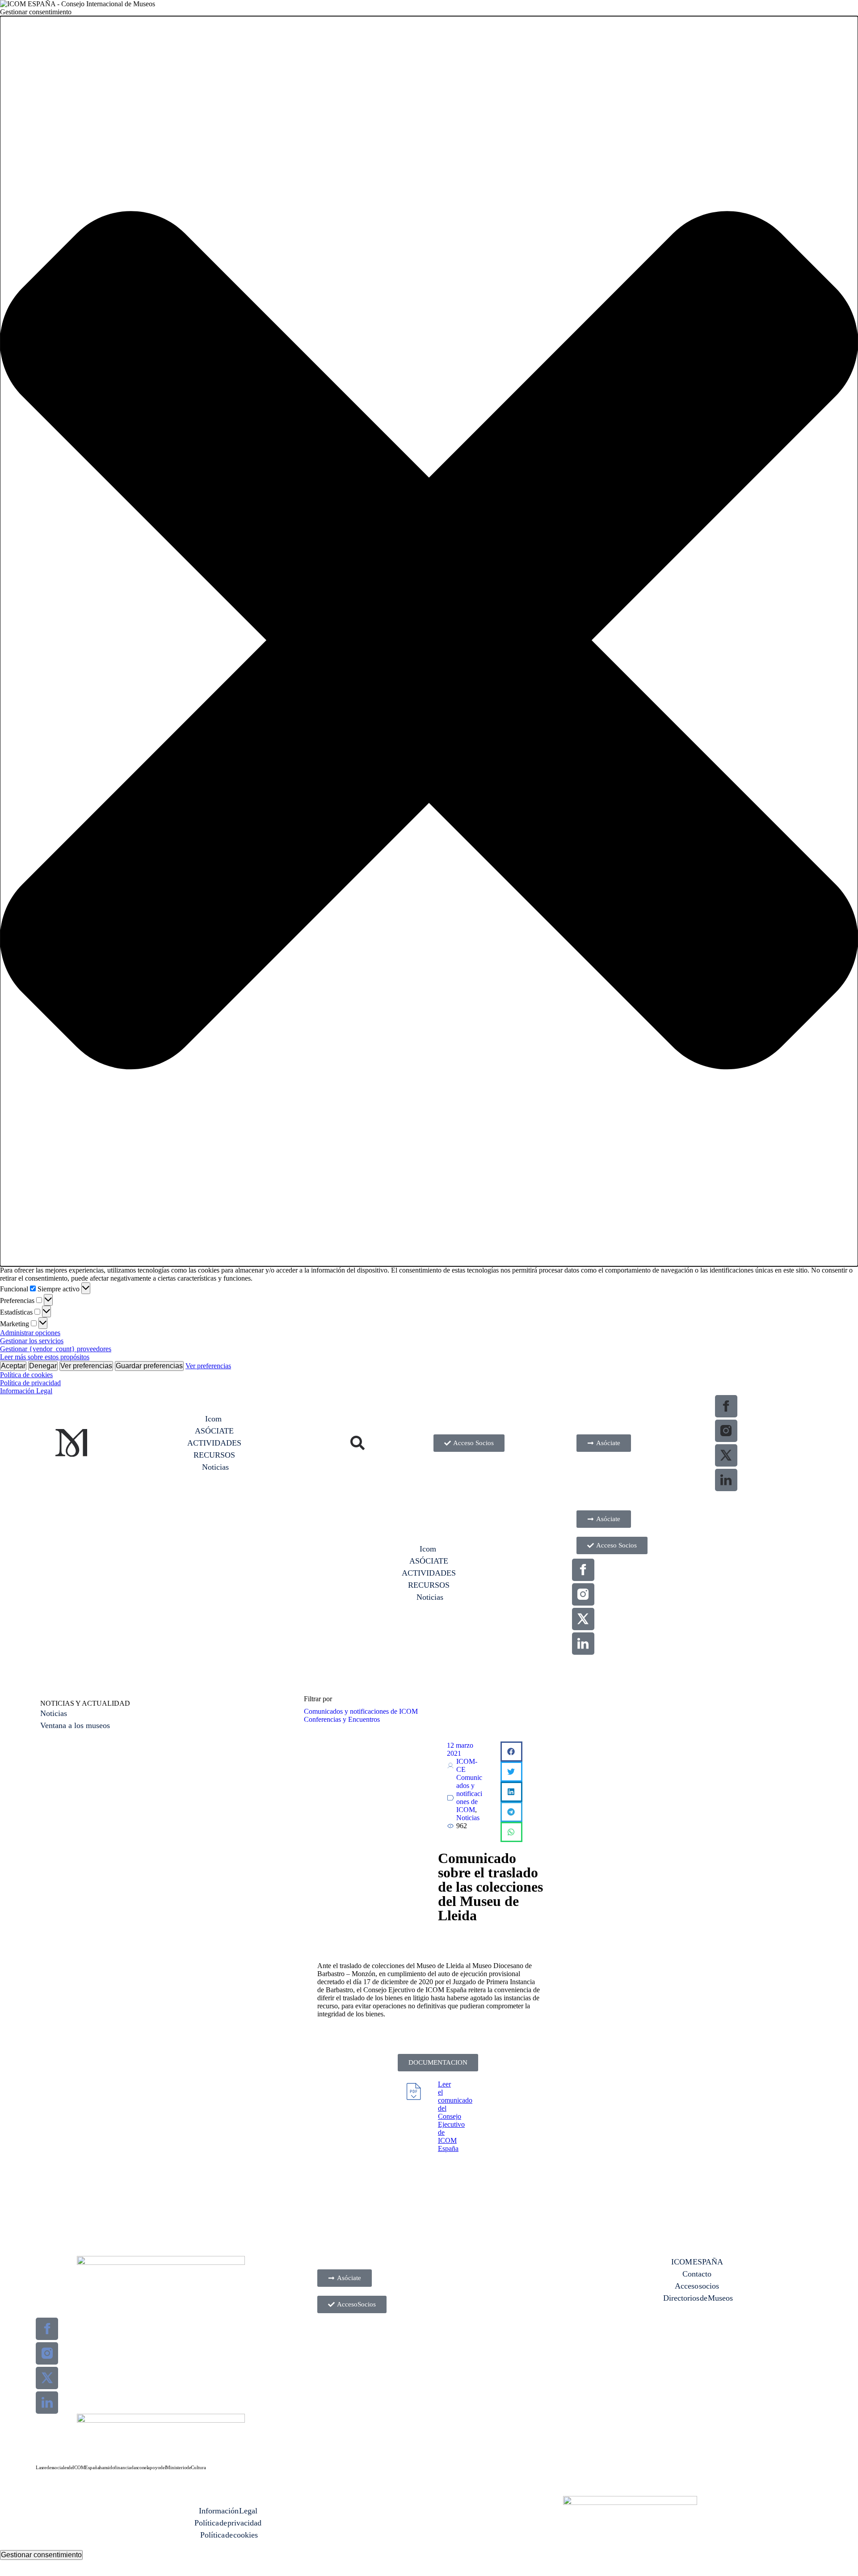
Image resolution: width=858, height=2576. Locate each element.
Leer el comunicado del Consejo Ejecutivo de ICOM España (455, 2116)
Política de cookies (26, 1375)
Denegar (43, 1366)
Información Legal (26, 1391)
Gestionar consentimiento (41, 2555)
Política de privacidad (30, 1383)
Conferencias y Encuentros (342, 1719)
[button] (429, 641)
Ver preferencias (86, 1366)
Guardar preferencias (149, 1366)
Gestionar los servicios (32, 1341)
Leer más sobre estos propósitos (45, 1357)
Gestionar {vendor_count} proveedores (56, 1349)
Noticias (468, 1818)
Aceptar (13, 1366)
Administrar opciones (30, 1333)
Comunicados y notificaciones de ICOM (361, 1711)
